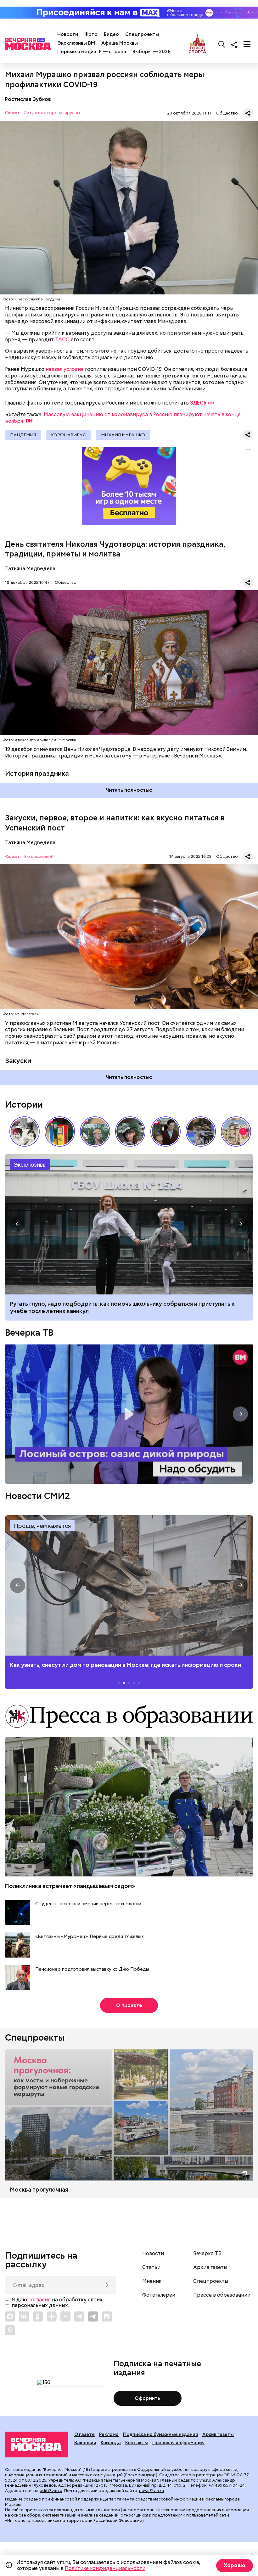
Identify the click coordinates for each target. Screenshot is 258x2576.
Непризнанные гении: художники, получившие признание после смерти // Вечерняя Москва (201, 1132)
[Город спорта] (197, 44)
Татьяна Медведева (30, 569)
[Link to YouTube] (65, 2316)
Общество (227, 113)
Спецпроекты (142, 34)
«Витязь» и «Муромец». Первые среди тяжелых (90, 1937)
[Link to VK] (24, 2316)
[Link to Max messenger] (10, 2316)
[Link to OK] (38, 2316)
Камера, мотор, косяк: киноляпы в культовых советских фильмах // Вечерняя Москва (165, 1132)
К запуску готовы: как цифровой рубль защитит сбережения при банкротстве (129, 1224)
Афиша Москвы (120, 43)
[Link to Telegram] (79, 2316)
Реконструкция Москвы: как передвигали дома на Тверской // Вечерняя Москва (236, 1132)
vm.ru (205, 2480)
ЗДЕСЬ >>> (202, 403)
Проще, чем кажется (42, 1526)
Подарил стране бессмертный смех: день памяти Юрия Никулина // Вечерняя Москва (95, 1132)
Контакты (137, 2443)
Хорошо (235, 2565)
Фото (91, 34)
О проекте (129, 2005)
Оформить (147, 2398)
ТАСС (62, 340)
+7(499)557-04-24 (227, 2485)
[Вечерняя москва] (36, 2445)
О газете (84, 2434)
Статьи (151, 2267)
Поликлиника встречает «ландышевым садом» (70, 1886)
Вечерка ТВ (29, 1333)
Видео (111, 34)
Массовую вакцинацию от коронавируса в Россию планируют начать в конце (123, 418)
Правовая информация (178, 2443)
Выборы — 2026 (151, 52)
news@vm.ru (151, 2491)
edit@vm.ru (51, 2491)
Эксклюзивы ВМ (76, 43)
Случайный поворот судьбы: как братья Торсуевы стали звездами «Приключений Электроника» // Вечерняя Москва (25, 1132)
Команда (111, 2443)
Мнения (152, 2281)
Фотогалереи (159, 2295)
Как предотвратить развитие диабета (129, 1585)
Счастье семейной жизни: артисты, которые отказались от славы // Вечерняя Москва (130, 1132)
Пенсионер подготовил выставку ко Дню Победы (92, 1969)
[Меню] (247, 44)
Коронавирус (68, 435)
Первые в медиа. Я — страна (92, 52)
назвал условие (65, 369)
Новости (68, 34)
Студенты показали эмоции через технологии (88, 1904)
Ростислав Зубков (28, 99)
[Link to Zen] (52, 2316)
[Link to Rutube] (107, 2316)
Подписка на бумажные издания (160, 2434)
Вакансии (85, 2443)
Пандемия (23, 435)
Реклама (109, 2434)
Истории (24, 1104)
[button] (243, 1132)
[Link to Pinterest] (10, 2330)
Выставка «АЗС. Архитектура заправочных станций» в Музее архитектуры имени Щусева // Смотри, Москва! (60, 1132)
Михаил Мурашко (123, 435)
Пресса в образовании (222, 2295)
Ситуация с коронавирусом (52, 113)
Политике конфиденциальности (105, 2568)
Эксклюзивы (30, 1165)
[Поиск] (222, 44)
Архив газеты (210, 2267)
